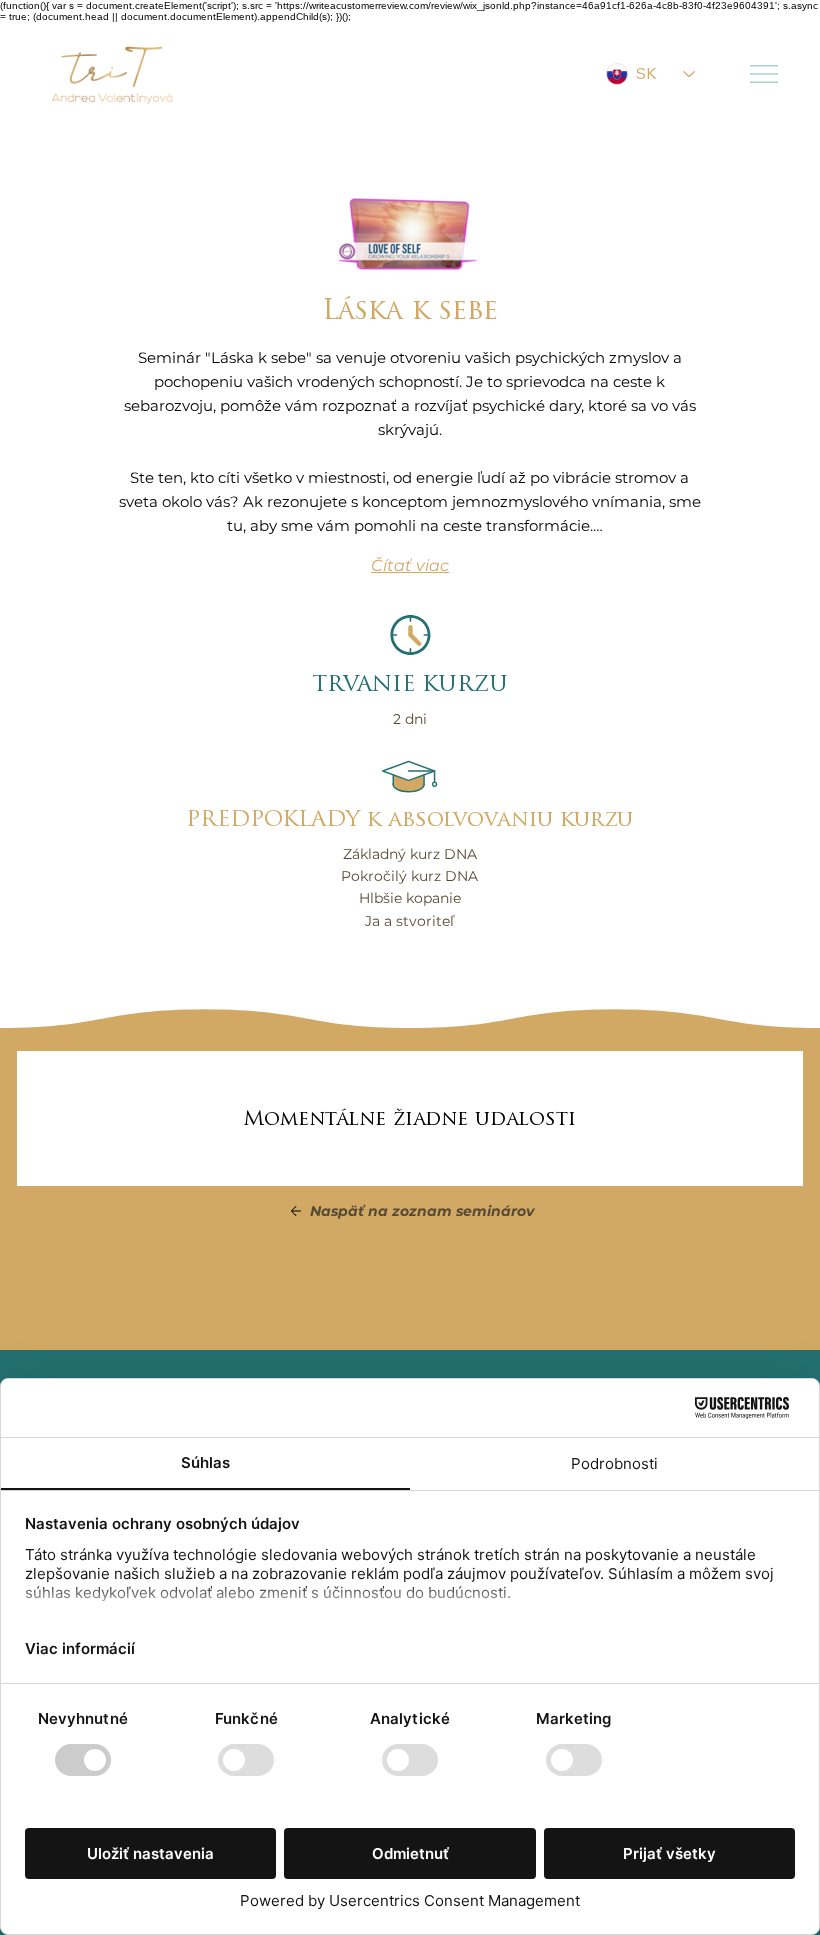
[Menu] (765, 74)
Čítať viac (410, 565)
